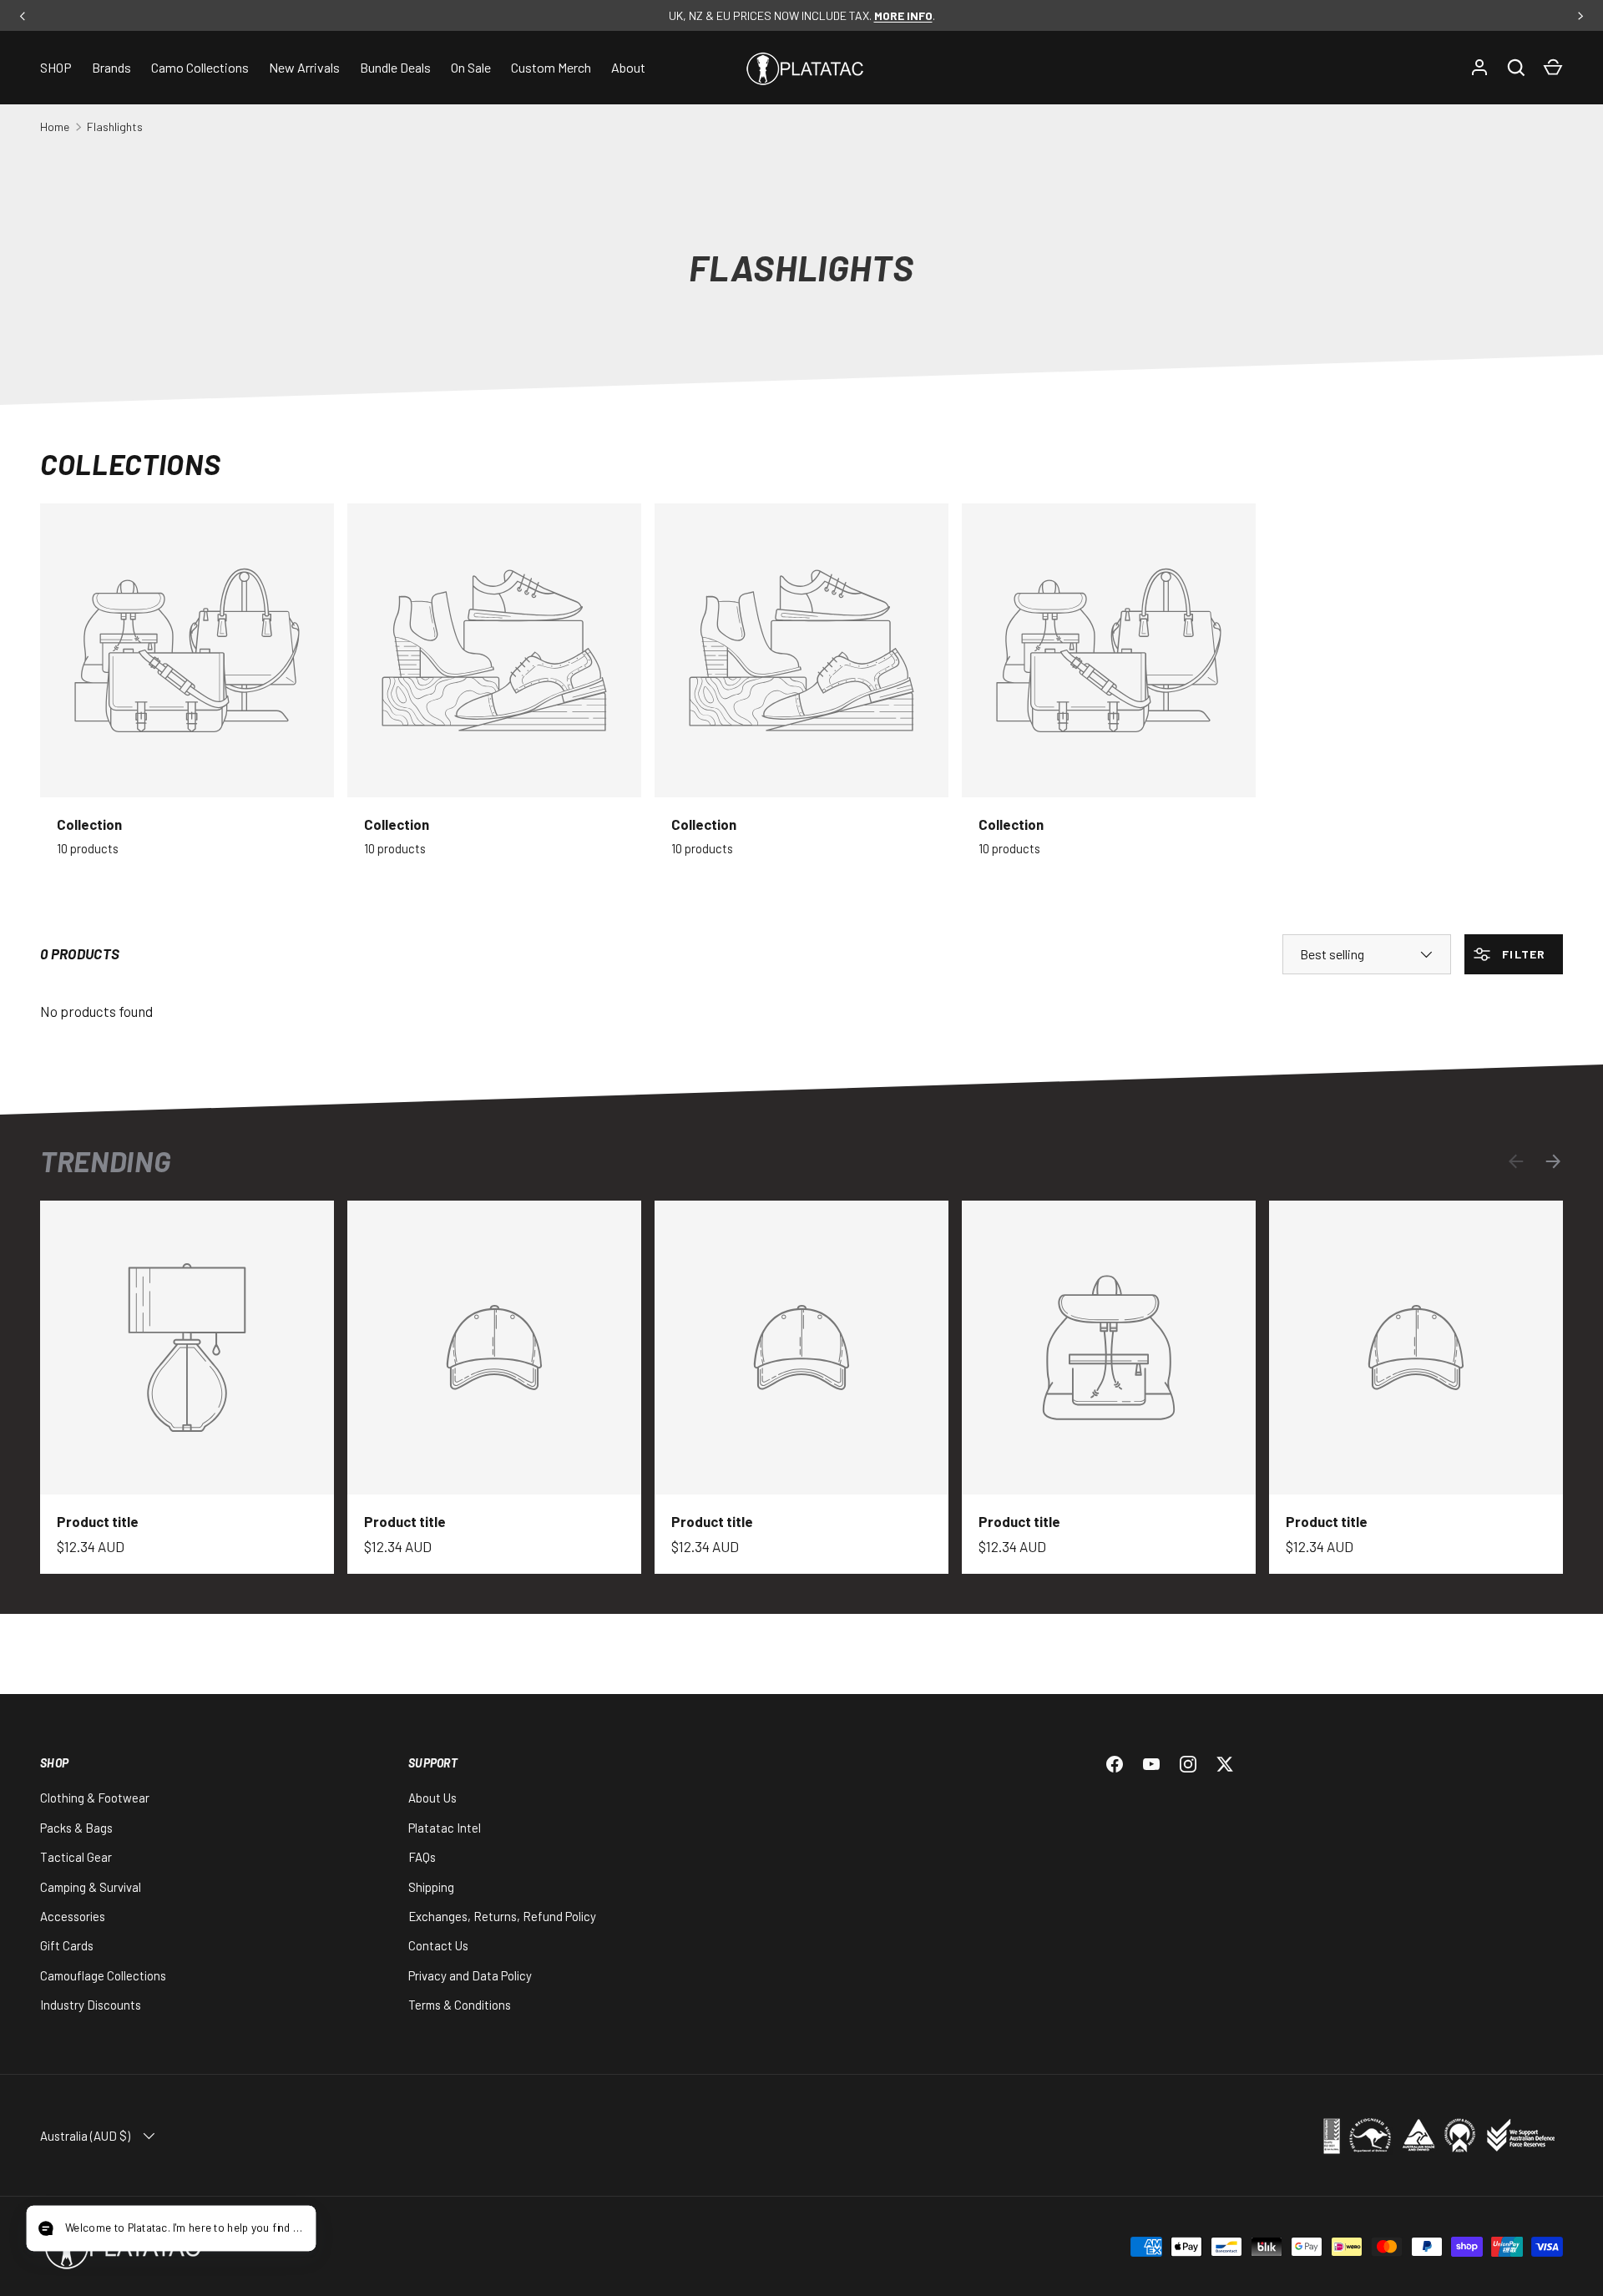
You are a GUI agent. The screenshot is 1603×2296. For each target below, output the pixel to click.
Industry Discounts (91, 2005)
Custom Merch (551, 67)
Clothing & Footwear (95, 1798)
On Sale (471, 67)
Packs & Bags (76, 1828)
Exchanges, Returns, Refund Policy (502, 1916)
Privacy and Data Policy (470, 1975)
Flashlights (115, 126)
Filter (1522, 954)
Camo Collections (200, 67)
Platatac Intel (445, 1828)
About (628, 67)
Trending (105, 1161)
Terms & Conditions (460, 2005)
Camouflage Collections (103, 1975)
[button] (1553, 68)
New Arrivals (304, 67)
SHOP (56, 67)
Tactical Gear (76, 1857)
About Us (432, 1798)
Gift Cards (67, 1945)
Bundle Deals (395, 67)
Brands (111, 67)
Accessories (73, 1916)
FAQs (422, 1857)
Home (55, 126)
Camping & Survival (91, 1887)
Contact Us (438, 1945)
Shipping (431, 1887)
